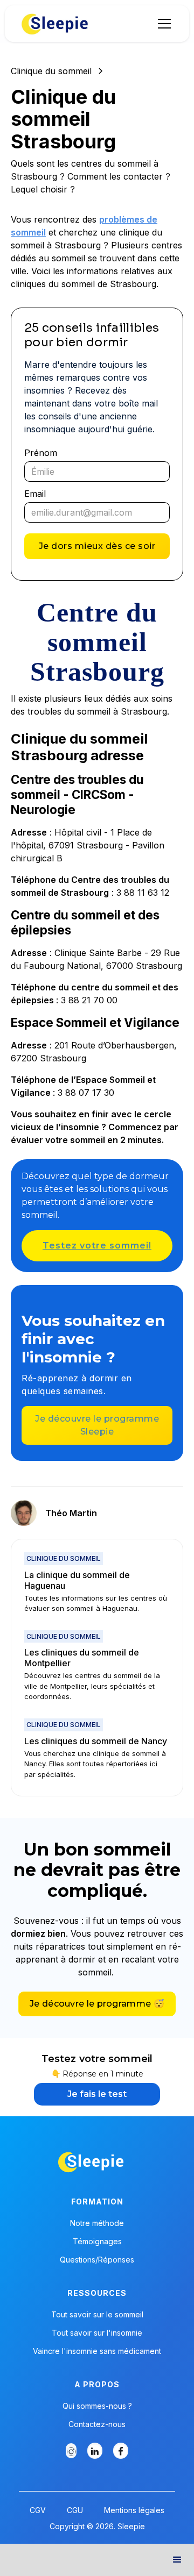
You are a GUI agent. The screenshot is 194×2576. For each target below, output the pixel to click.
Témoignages (97, 2242)
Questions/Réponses (97, 2260)
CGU (75, 2510)
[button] (162, 24)
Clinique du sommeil (51, 71)
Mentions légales (134, 2510)
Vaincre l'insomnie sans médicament (97, 2351)
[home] (56, 24)
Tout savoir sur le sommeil (97, 2315)
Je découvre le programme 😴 (97, 2004)
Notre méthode (97, 2223)
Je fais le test (97, 2094)
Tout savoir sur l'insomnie (97, 2333)
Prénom (41, 453)
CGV (38, 2510)
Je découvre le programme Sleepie (97, 1425)
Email (35, 494)
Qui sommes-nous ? (97, 2406)
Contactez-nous (97, 2424)
